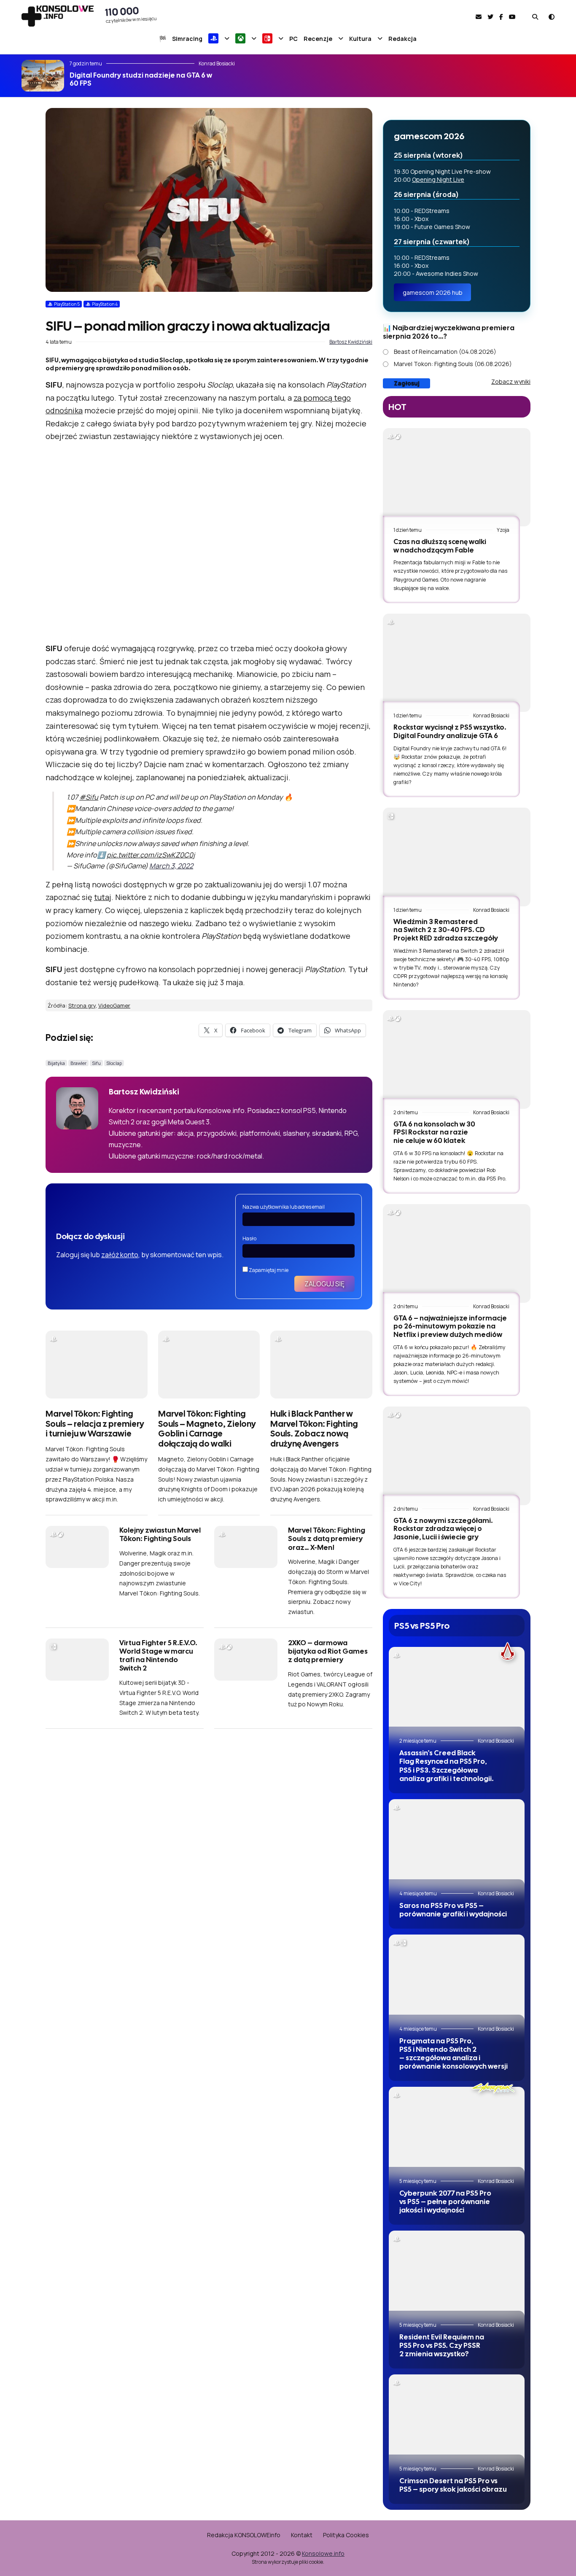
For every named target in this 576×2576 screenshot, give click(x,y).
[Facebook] (501, 17)
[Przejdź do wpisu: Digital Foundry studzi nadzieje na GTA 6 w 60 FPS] (43, 76)
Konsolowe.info (323, 2553)
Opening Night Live (438, 179)
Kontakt (302, 2535)
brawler (78, 1063)
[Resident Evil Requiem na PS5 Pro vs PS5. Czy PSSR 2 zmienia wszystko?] (457, 2276)
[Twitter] (490, 17)
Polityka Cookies (346, 2535)
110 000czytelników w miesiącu (131, 14)
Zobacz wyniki (511, 381)
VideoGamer (114, 1005)
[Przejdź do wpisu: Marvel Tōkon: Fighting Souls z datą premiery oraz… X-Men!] (246, 1547)
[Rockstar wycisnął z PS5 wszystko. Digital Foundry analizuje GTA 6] (457, 663)
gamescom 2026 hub (433, 292)
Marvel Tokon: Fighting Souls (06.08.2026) (453, 364)
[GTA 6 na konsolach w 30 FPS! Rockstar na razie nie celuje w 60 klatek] (457, 1059)
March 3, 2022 (171, 866)
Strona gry (82, 1005)
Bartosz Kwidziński (351, 342)
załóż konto (120, 1255)
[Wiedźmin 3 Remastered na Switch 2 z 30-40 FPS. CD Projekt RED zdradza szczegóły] (457, 857)
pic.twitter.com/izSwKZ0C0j (151, 855)
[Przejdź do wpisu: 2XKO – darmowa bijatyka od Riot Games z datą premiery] (246, 1660)
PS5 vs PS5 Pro (422, 1626)
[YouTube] (512, 17)
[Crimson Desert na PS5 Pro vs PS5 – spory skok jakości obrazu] (457, 2420)
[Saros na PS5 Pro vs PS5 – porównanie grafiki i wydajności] (457, 1844)
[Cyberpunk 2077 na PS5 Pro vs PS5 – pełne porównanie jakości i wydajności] (457, 2132)
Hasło (249, 1238)
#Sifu (89, 797)
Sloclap (114, 1063)
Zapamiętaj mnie (268, 1270)
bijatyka (56, 1063)
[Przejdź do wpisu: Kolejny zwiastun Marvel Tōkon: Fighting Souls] (77, 1547)
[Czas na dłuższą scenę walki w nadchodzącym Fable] (457, 477)
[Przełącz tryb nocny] (552, 17)
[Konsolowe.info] (58, 17)
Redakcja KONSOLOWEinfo (244, 2535)
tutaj (103, 897)
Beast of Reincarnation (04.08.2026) (445, 352)
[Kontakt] (479, 17)
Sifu (96, 1063)
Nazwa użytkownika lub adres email (284, 1207)
